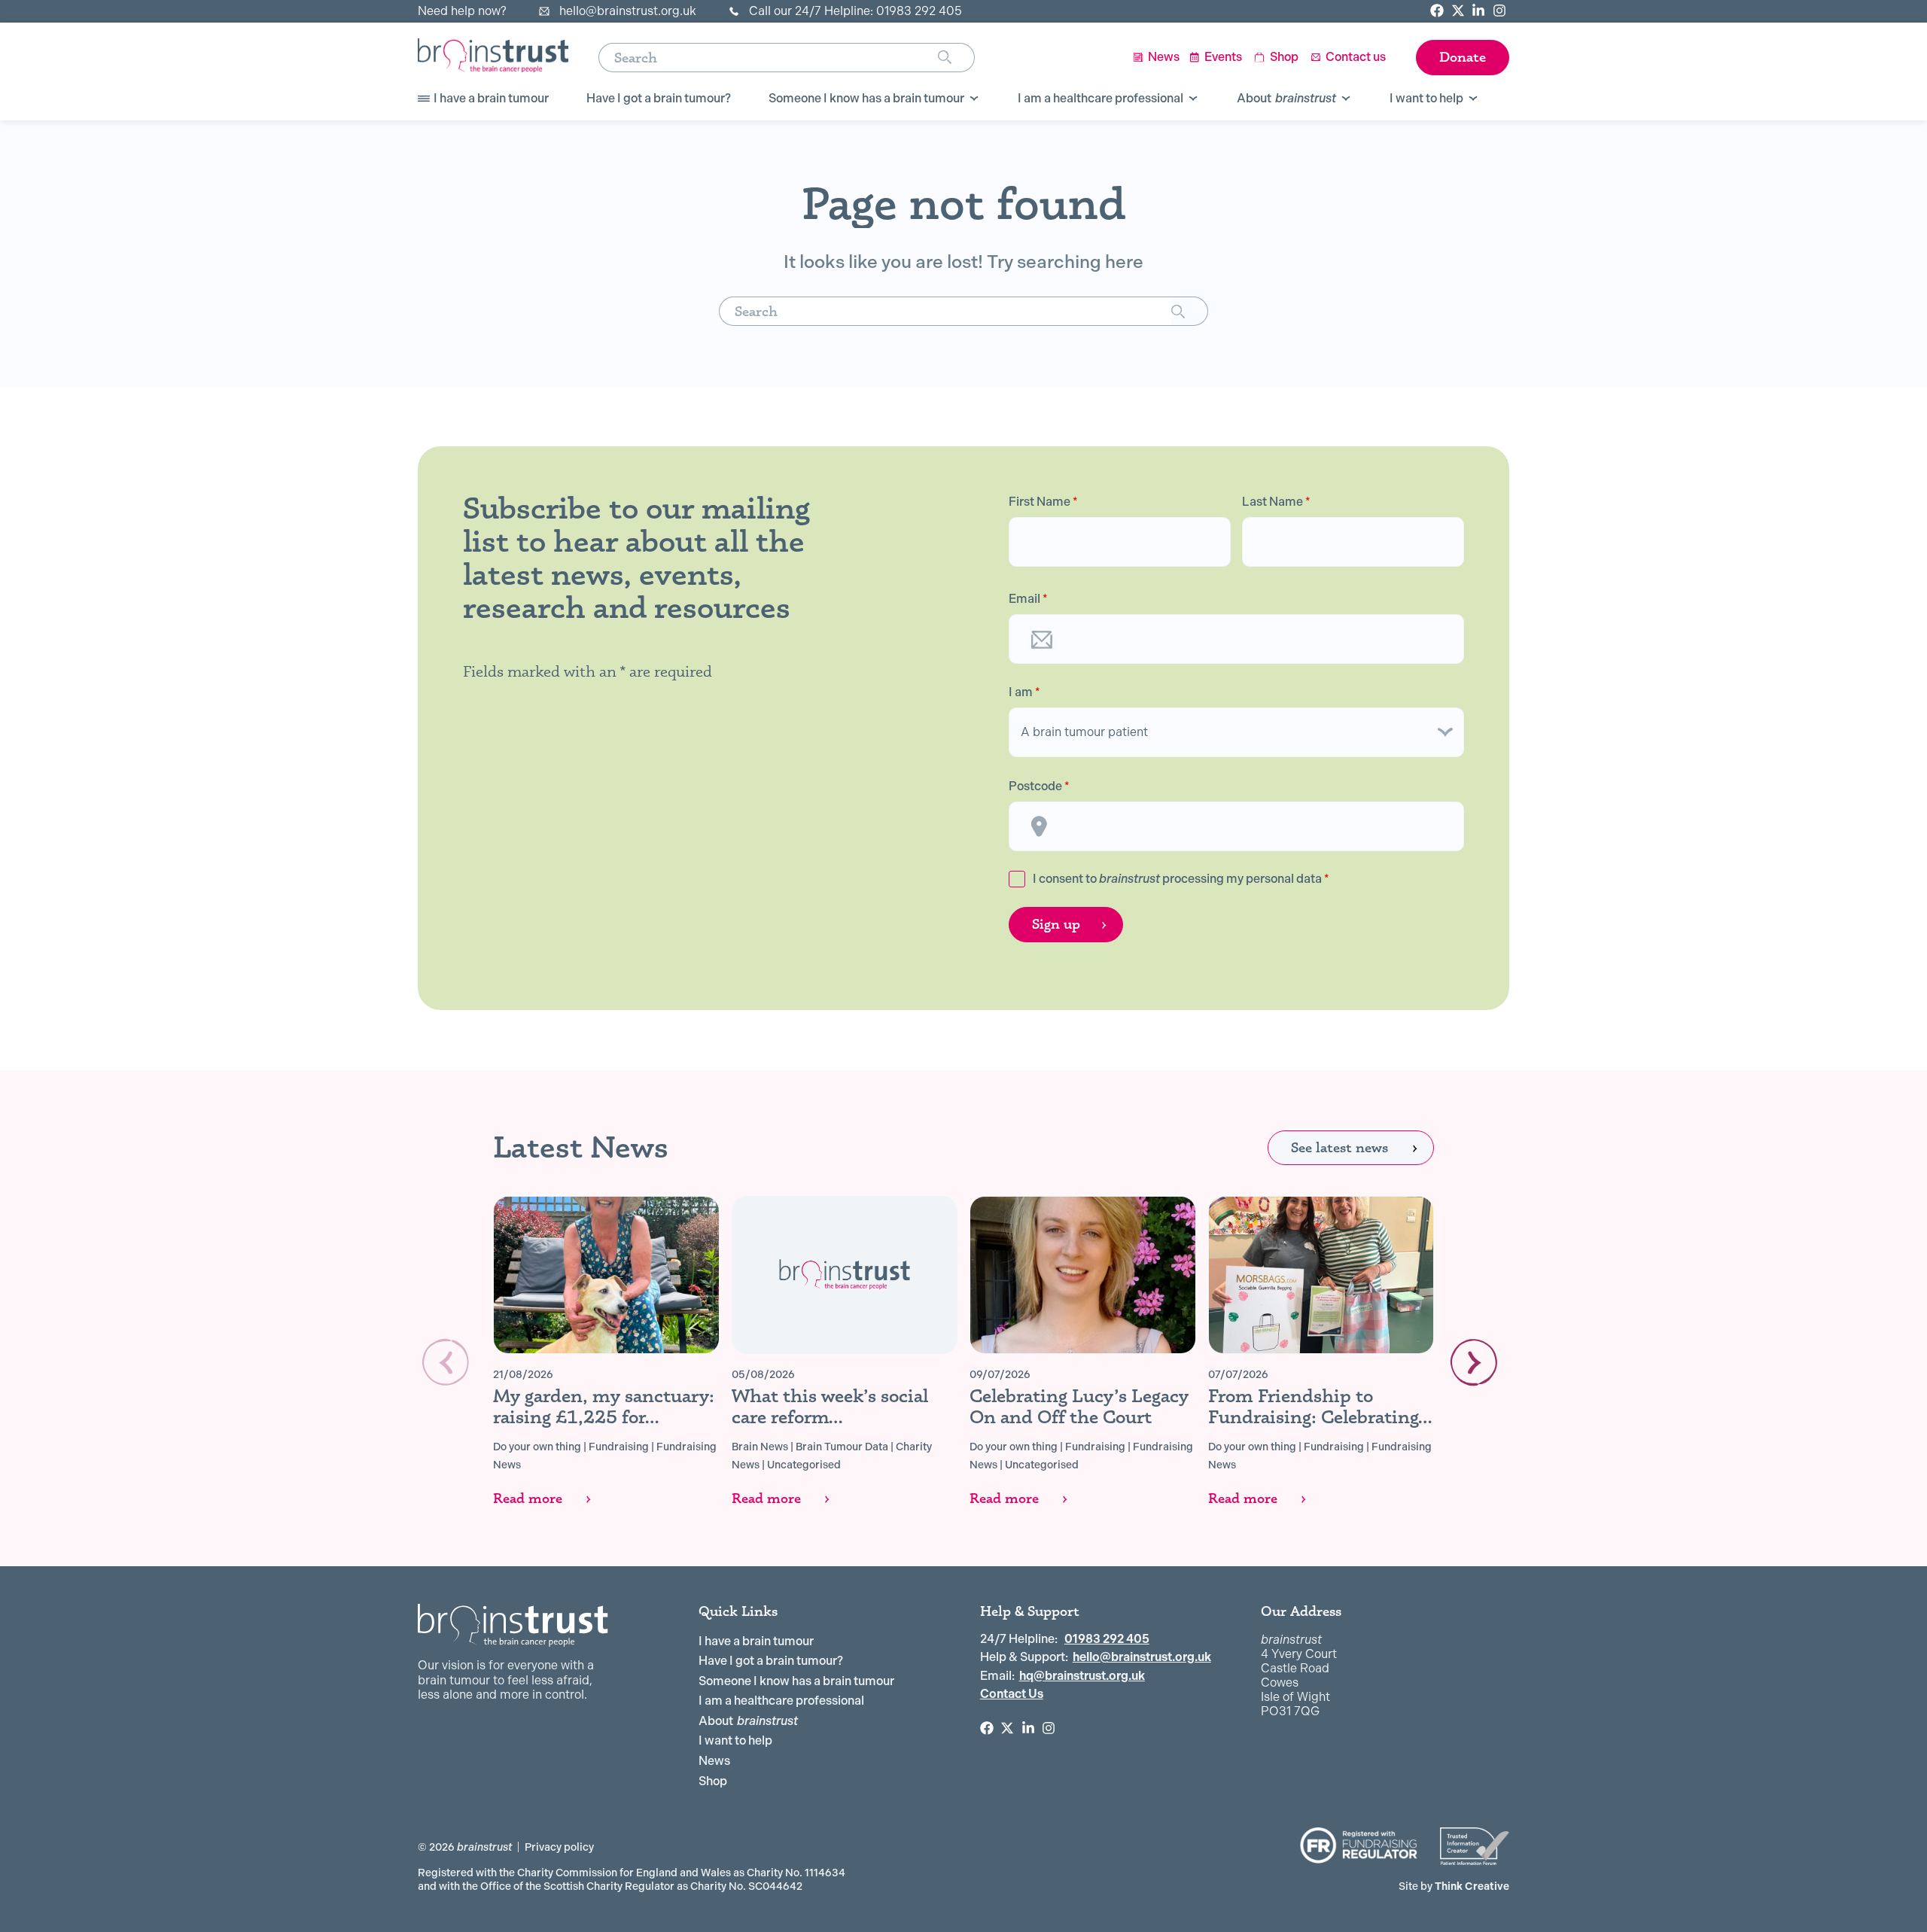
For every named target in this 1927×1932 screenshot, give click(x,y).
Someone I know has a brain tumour (796, 1681)
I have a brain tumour (756, 1641)
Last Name (1276, 502)
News (714, 1761)
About (748, 1721)
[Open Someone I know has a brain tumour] (974, 99)
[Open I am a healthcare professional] (1193, 99)
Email (1028, 599)
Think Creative (1454, 1886)
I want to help (735, 1740)
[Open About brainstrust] (1346, 99)
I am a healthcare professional (781, 1701)
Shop (713, 1781)
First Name (1043, 502)
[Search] (956, 58)
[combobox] (768, 58)
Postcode (1039, 786)
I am (1024, 692)
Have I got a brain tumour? (771, 1661)
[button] (1474, 1362)
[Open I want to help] (1473, 99)
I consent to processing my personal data (1181, 879)
